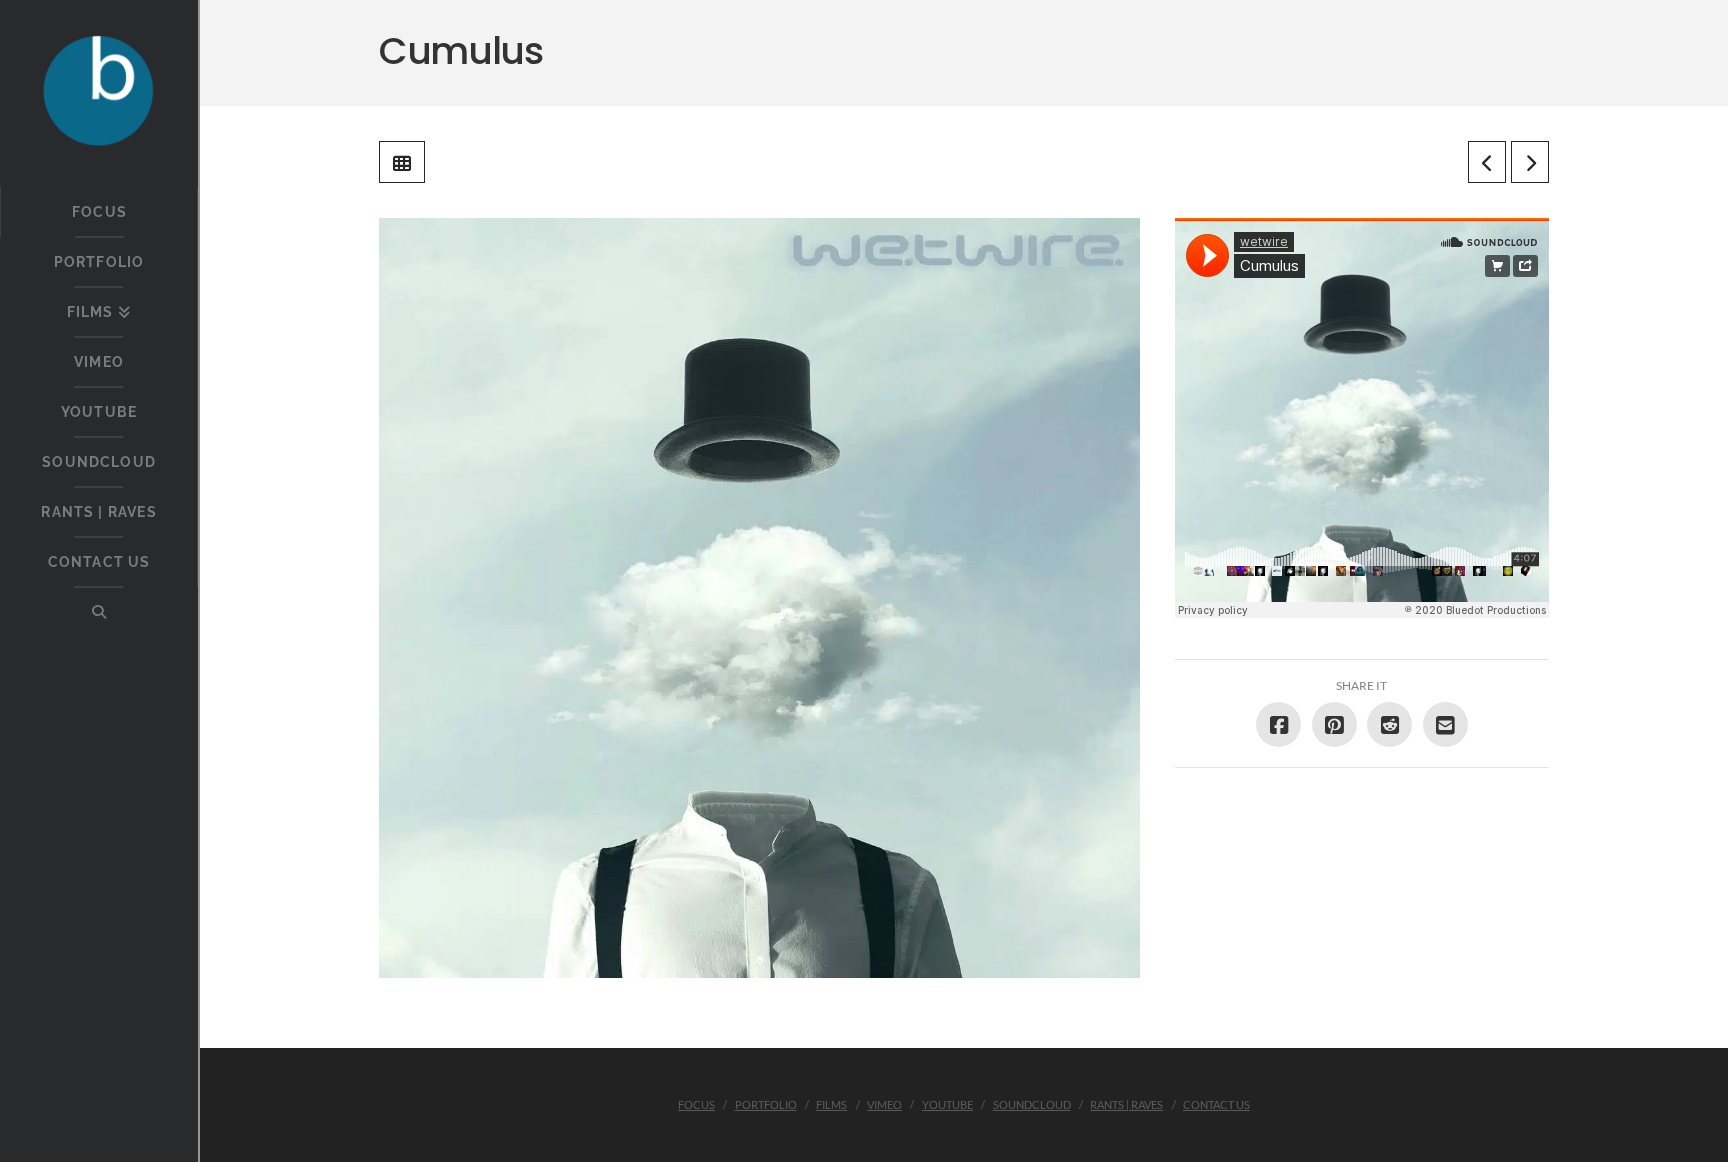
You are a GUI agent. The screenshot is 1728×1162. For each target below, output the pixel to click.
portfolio (766, 1104)
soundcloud (1032, 1104)
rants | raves (1126, 1104)
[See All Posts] (402, 162)
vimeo (884, 1104)
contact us (1216, 1104)
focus (696, 1104)
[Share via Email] (1445, 724)
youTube (947, 1104)
